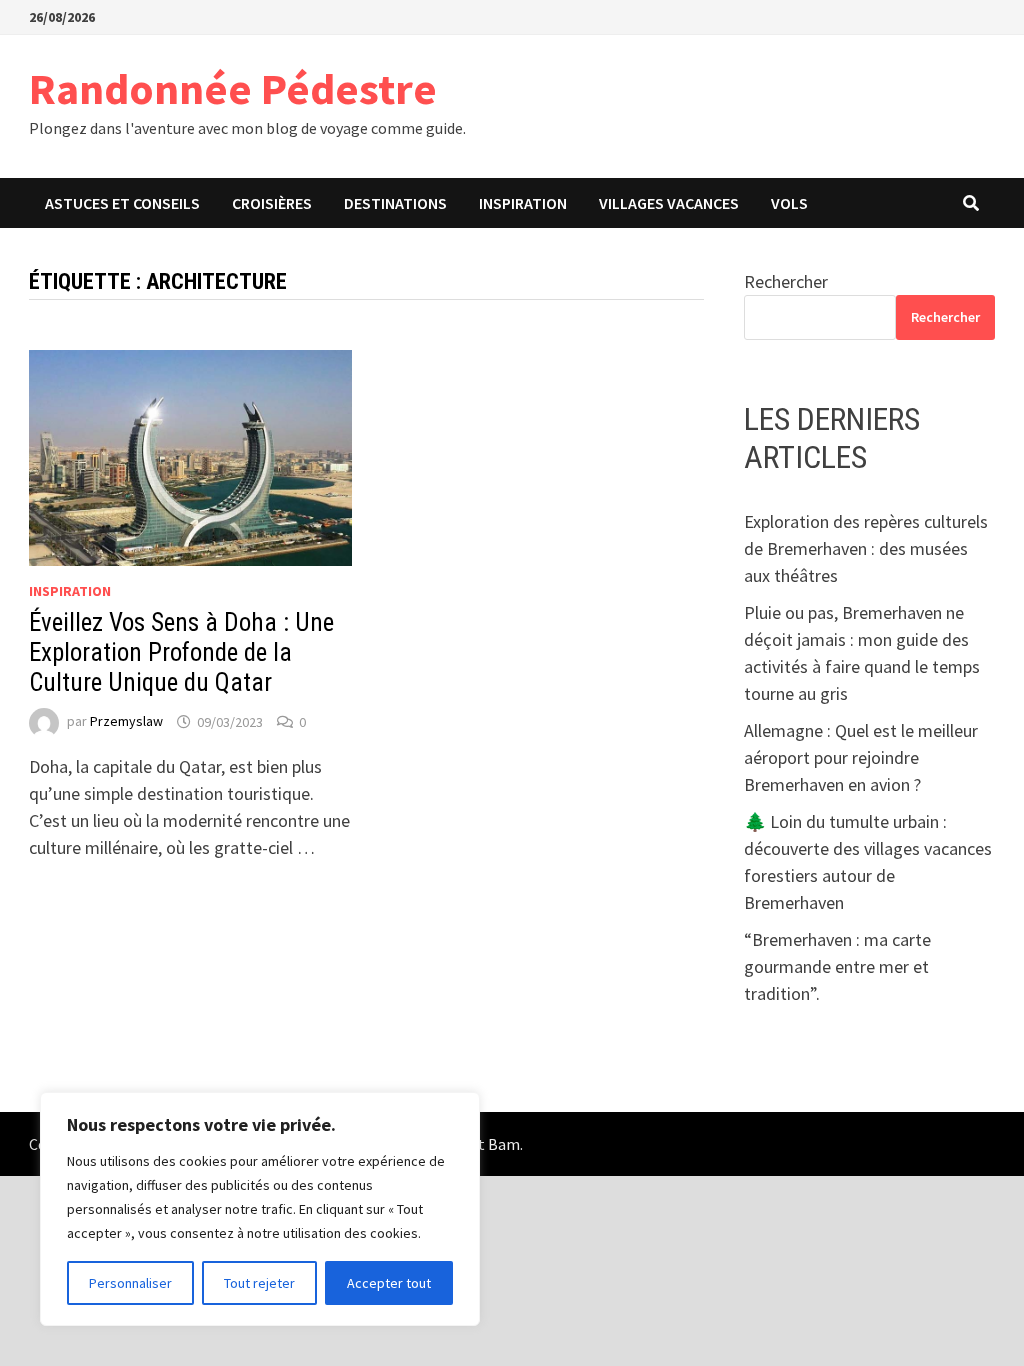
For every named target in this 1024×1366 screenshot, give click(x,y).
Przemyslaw (126, 722)
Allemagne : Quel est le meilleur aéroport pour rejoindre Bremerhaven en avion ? (861, 757)
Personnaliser (130, 1283)
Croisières (272, 203)
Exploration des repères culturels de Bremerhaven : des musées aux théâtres (866, 548)
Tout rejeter (259, 1283)
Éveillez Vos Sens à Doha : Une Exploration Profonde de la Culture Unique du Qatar (181, 652)
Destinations (395, 203)
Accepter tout (389, 1283)
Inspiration (523, 203)
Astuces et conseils (122, 203)
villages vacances (669, 203)
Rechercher (786, 281)
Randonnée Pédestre (233, 88)
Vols (789, 203)
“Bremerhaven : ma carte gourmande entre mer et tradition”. (837, 966)
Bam (504, 1144)
